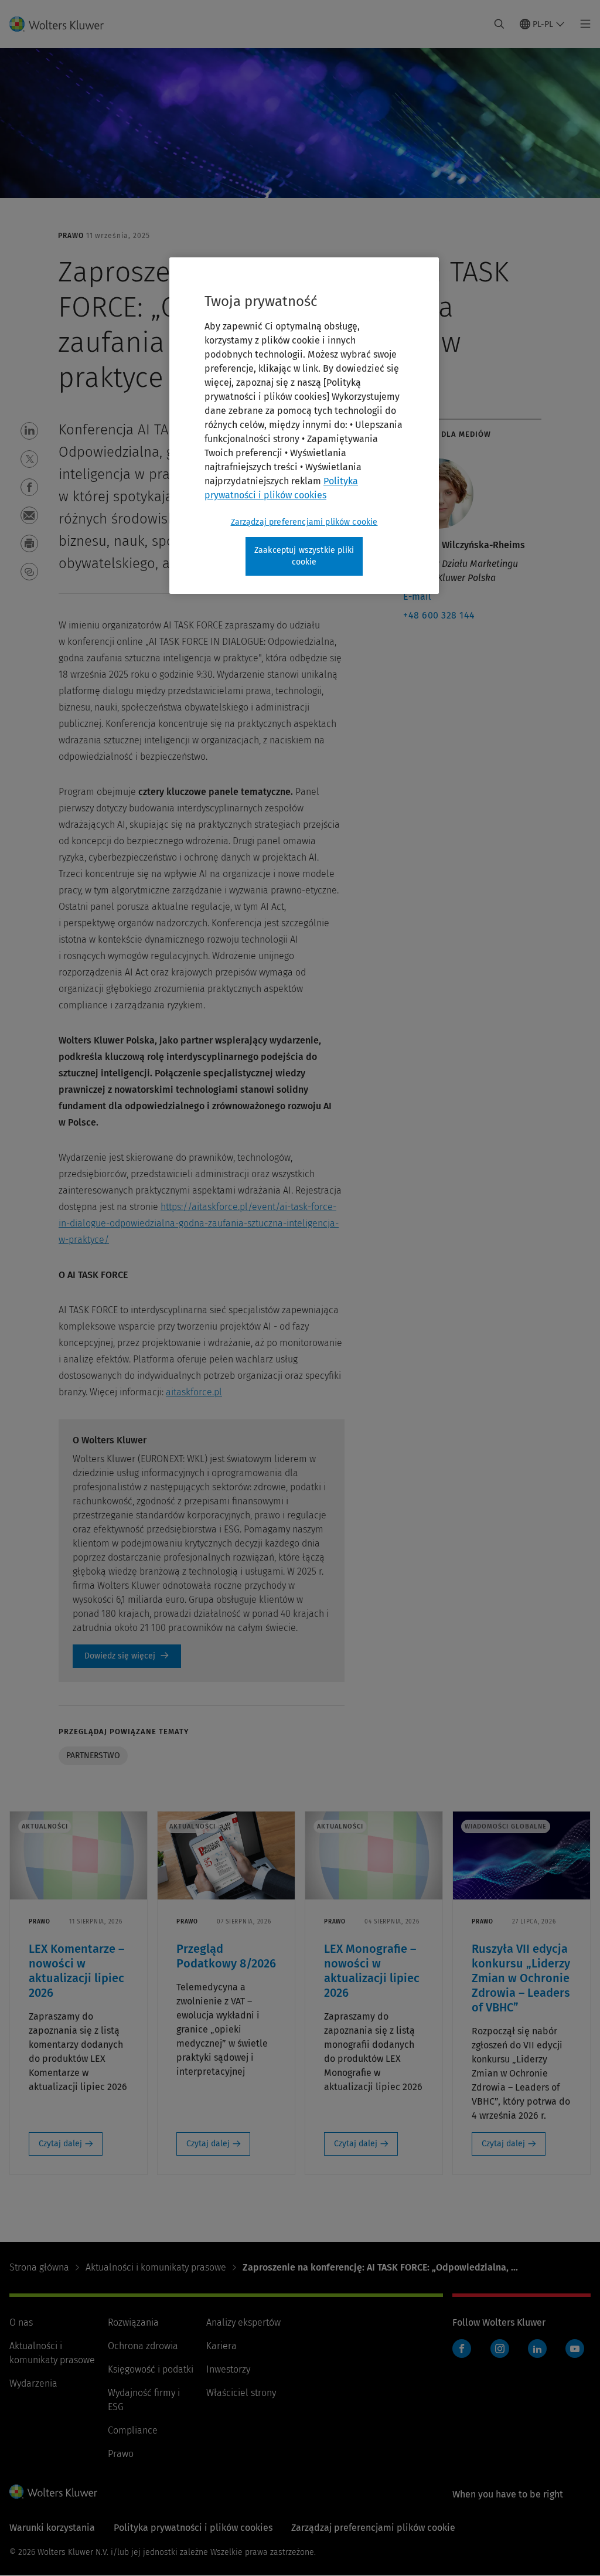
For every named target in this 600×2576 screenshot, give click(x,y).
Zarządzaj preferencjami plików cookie (304, 522)
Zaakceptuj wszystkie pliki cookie (304, 556)
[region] (304, 425)
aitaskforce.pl (194, 1392)
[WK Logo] (53, 2492)
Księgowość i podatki (151, 2369)
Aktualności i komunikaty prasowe (156, 2267)
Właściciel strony (241, 2393)
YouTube (575, 2349)
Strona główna (39, 2267)
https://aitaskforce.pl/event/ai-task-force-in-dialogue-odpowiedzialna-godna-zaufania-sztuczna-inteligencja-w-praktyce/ (199, 1223)
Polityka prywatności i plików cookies (193, 2528)
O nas (21, 2322)
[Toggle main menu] (582, 24)
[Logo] (64, 24)
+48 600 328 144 (439, 615)
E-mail (417, 597)
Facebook (462, 2349)
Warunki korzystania (52, 2528)
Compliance (133, 2430)
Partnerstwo (93, 1756)
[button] (29, 431)
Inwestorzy (228, 2369)
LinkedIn (537, 2349)
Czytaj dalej (60, 2144)
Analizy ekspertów (243, 2322)
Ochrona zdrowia (143, 2346)
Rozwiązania (133, 2322)
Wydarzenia (33, 2383)
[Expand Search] (499, 24)
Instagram (500, 2349)
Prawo (121, 2454)
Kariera (221, 2346)
